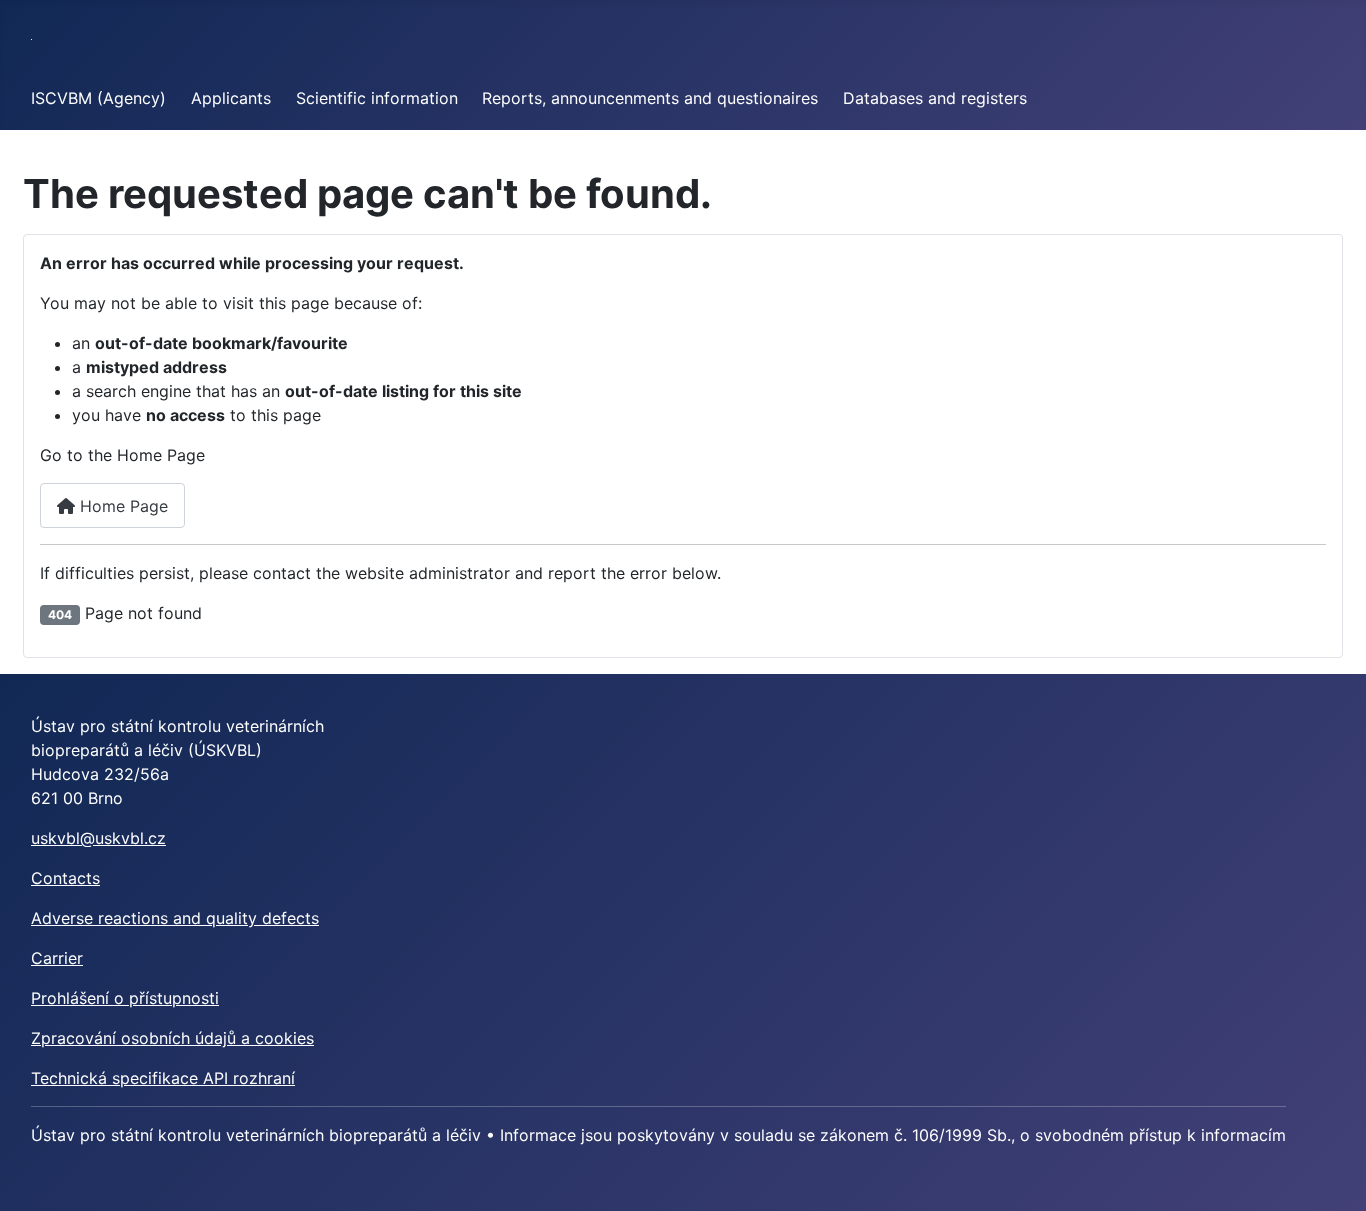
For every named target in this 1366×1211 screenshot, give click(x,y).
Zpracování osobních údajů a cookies (172, 1038)
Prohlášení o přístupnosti (125, 998)
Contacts (65, 878)
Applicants (231, 98)
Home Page (121, 506)
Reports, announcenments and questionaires (650, 98)
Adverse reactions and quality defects (175, 918)
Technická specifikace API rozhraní (163, 1078)
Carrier (57, 958)
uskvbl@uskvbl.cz (98, 838)
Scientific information (377, 98)
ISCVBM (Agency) (98, 98)
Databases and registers (935, 98)
